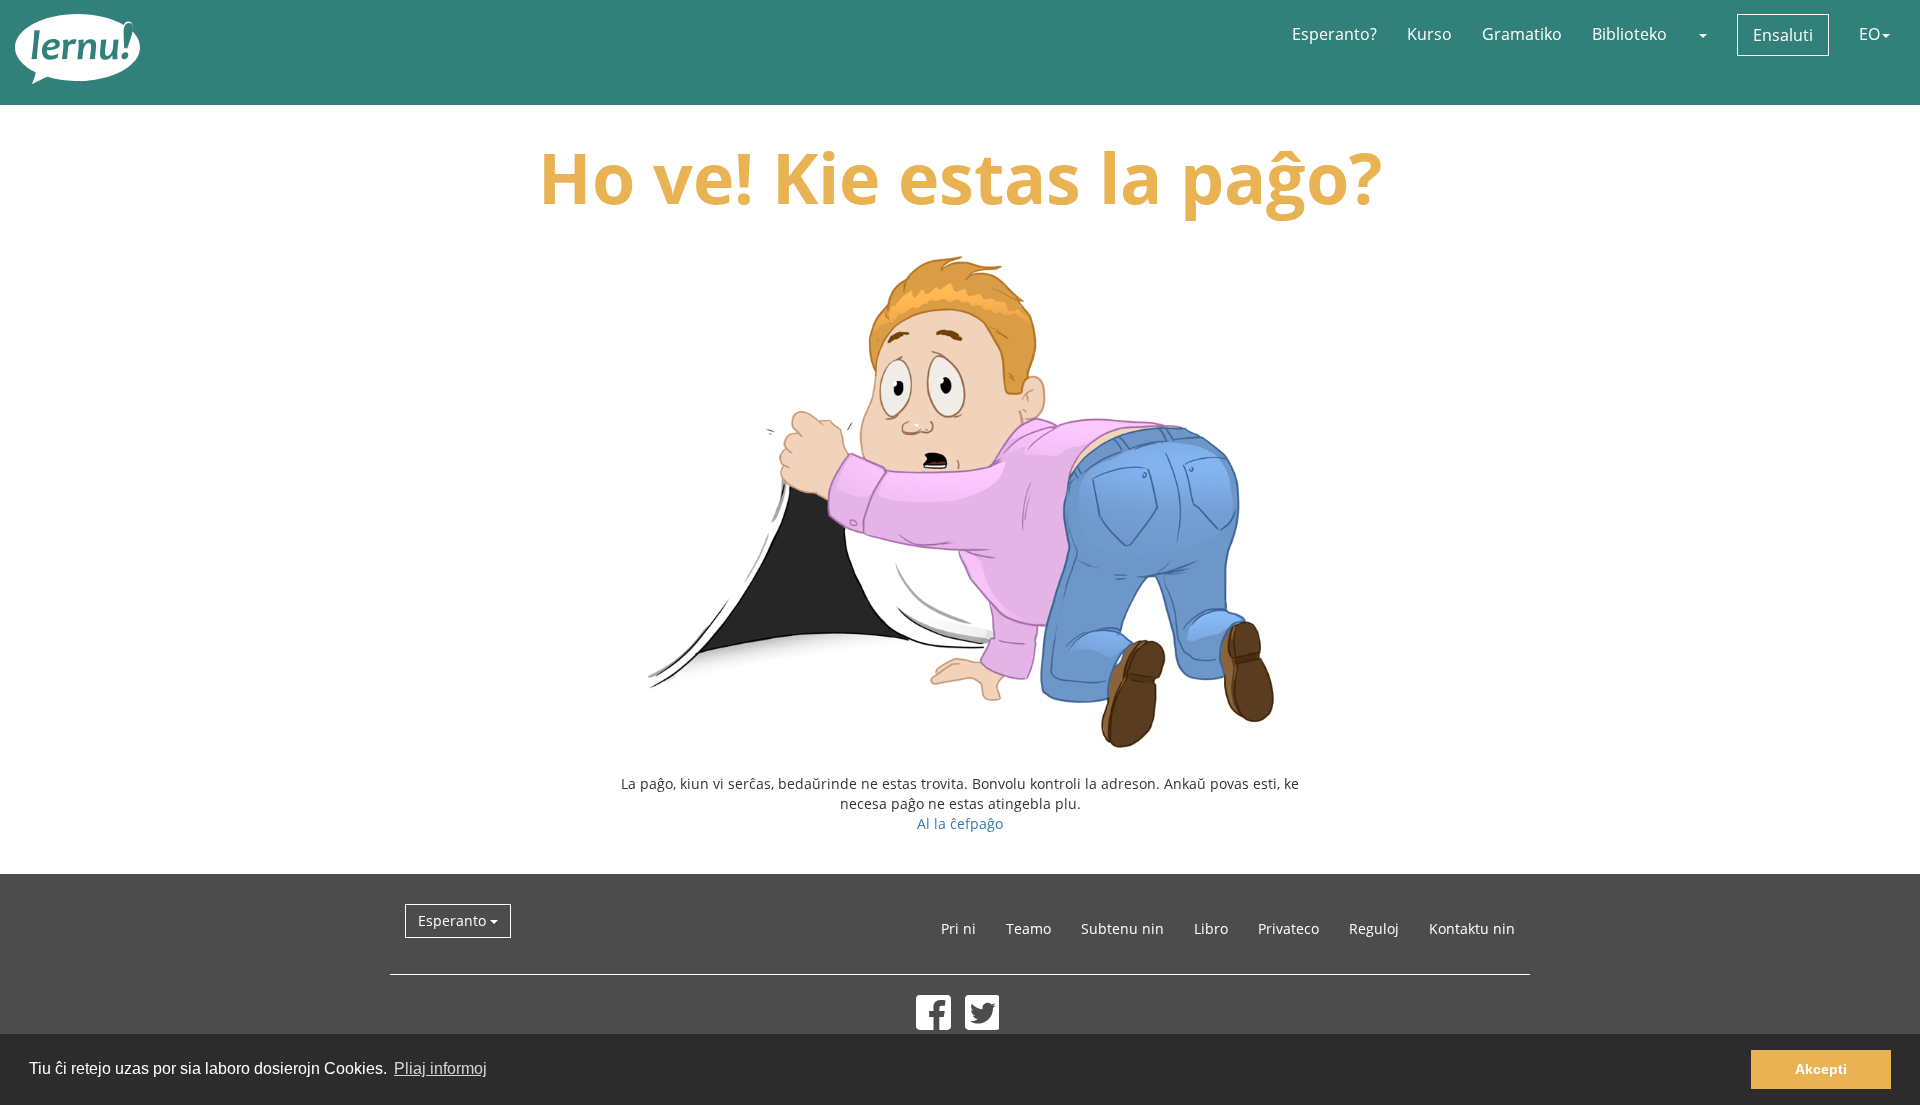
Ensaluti (1783, 35)
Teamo (1028, 928)
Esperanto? (1334, 34)
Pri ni (958, 928)
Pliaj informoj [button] (440, 1068)
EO (1869, 34)
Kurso (1429, 34)
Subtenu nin (1122, 928)
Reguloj (1374, 928)
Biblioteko (1629, 34)
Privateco (1288, 928)
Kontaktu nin (1472, 928)
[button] (1702, 34)
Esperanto (454, 920)
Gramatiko (1522, 34)
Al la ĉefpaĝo (960, 823)
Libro (1211, 928)
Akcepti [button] (1821, 1069)
